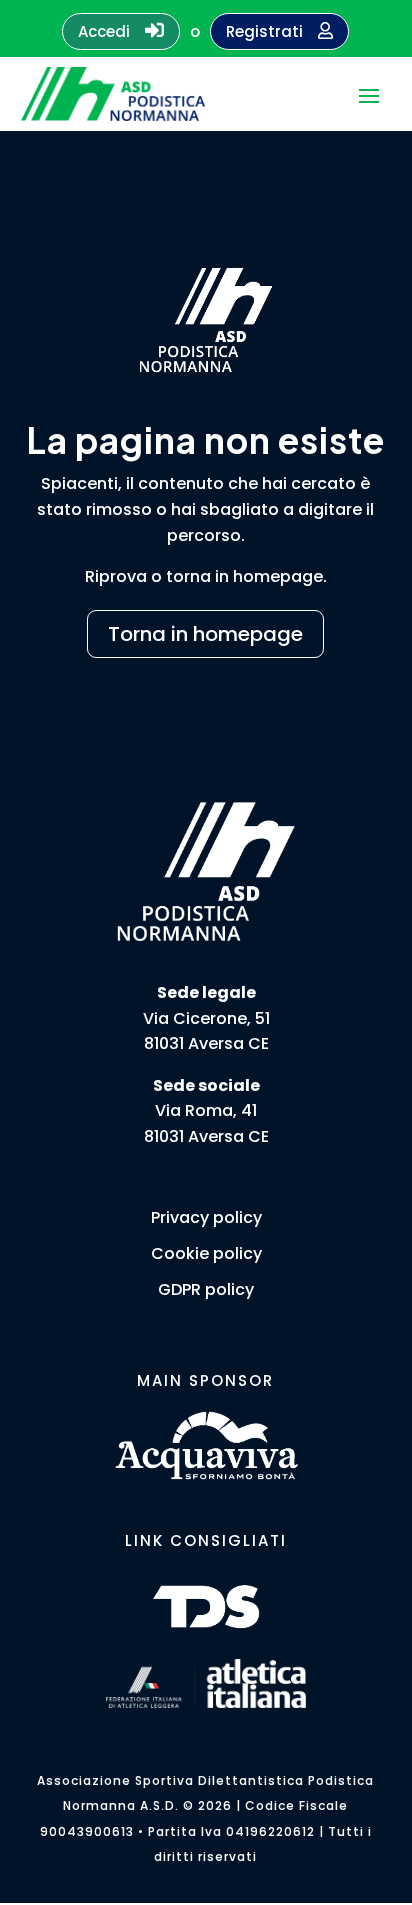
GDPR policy (206, 1289)
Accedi (121, 31)
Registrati (279, 31)
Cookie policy (206, 1253)
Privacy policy (206, 1217)
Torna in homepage (205, 634)
